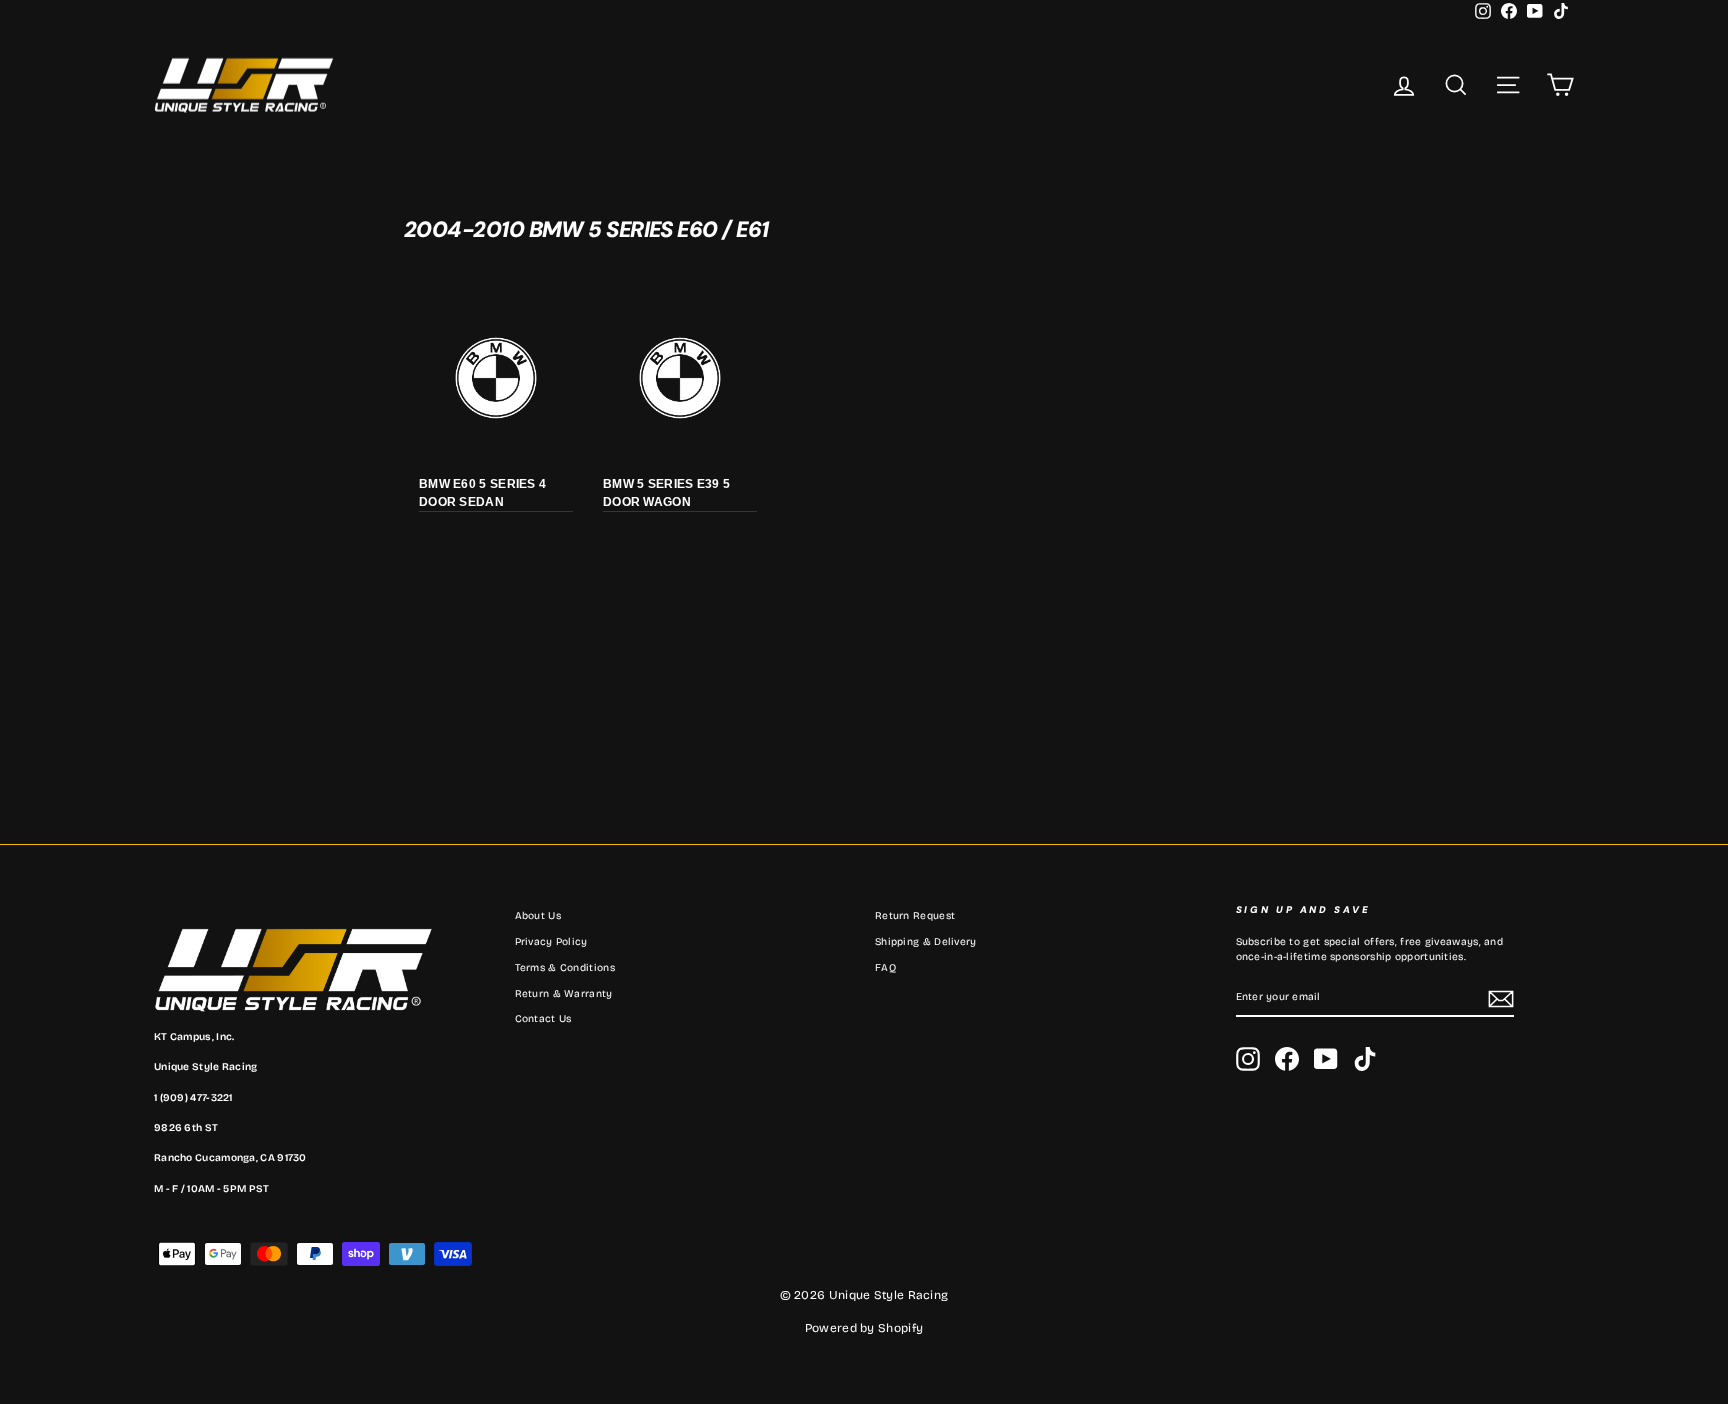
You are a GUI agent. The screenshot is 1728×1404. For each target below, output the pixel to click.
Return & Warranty (564, 994)
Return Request (915, 916)
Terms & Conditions (565, 968)
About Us (538, 916)
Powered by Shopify (864, 1328)
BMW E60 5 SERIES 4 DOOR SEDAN (482, 493)
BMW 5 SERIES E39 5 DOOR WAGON (666, 493)
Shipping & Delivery (926, 942)
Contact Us (543, 1019)
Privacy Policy (551, 942)
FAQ (885, 968)
